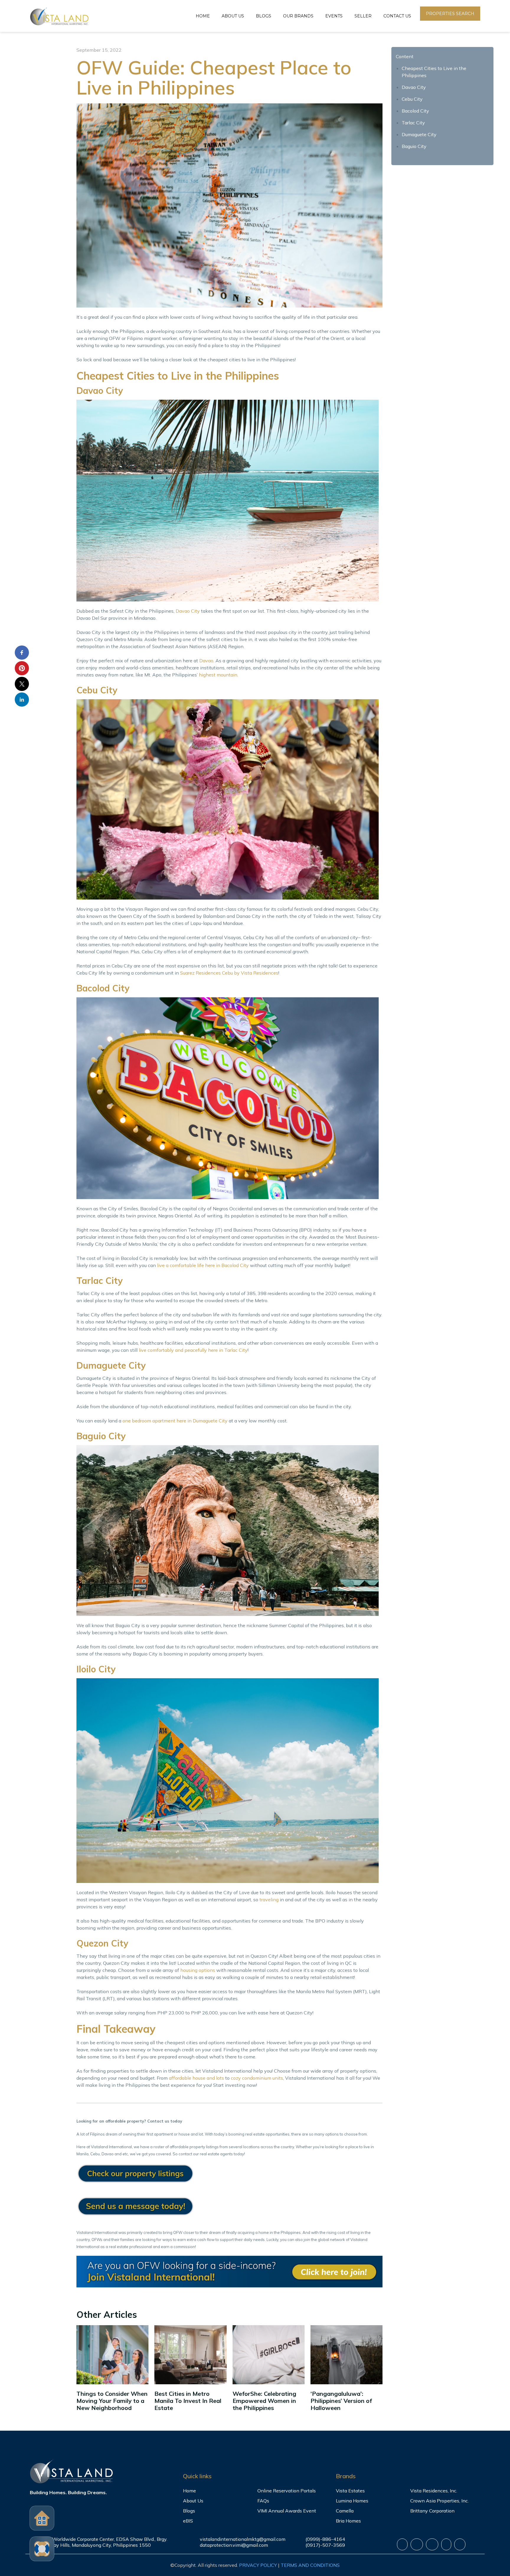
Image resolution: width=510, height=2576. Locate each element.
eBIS (188, 2521)
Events (334, 16)
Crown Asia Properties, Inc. (439, 2501)
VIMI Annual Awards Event (287, 2511)
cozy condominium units (257, 2078)
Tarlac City (413, 123)
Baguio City (414, 146)
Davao (206, 661)
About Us (233, 16)
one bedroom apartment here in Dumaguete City (175, 1421)
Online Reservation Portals (287, 2491)
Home (203, 16)
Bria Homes (348, 2521)
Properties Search (450, 14)
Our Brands (298, 16)
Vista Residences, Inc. (434, 2491)
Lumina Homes (352, 2501)
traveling (269, 1900)
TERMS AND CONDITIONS (310, 2565)
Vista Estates (350, 2491)
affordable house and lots (196, 2078)
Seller (363, 16)
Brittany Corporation (432, 2511)
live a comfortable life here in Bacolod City (203, 1265)
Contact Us (397, 16)
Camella (345, 2511)
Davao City (188, 611)
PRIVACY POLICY (258, 2565)
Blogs (264, 16)
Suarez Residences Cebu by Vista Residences (229, 973)
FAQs (263, 2501)
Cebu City (412, 99)
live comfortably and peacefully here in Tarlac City (193, 1350)
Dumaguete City (419, 134)
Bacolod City (415, 111)
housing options (198, 1970)
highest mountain (218, 675)
